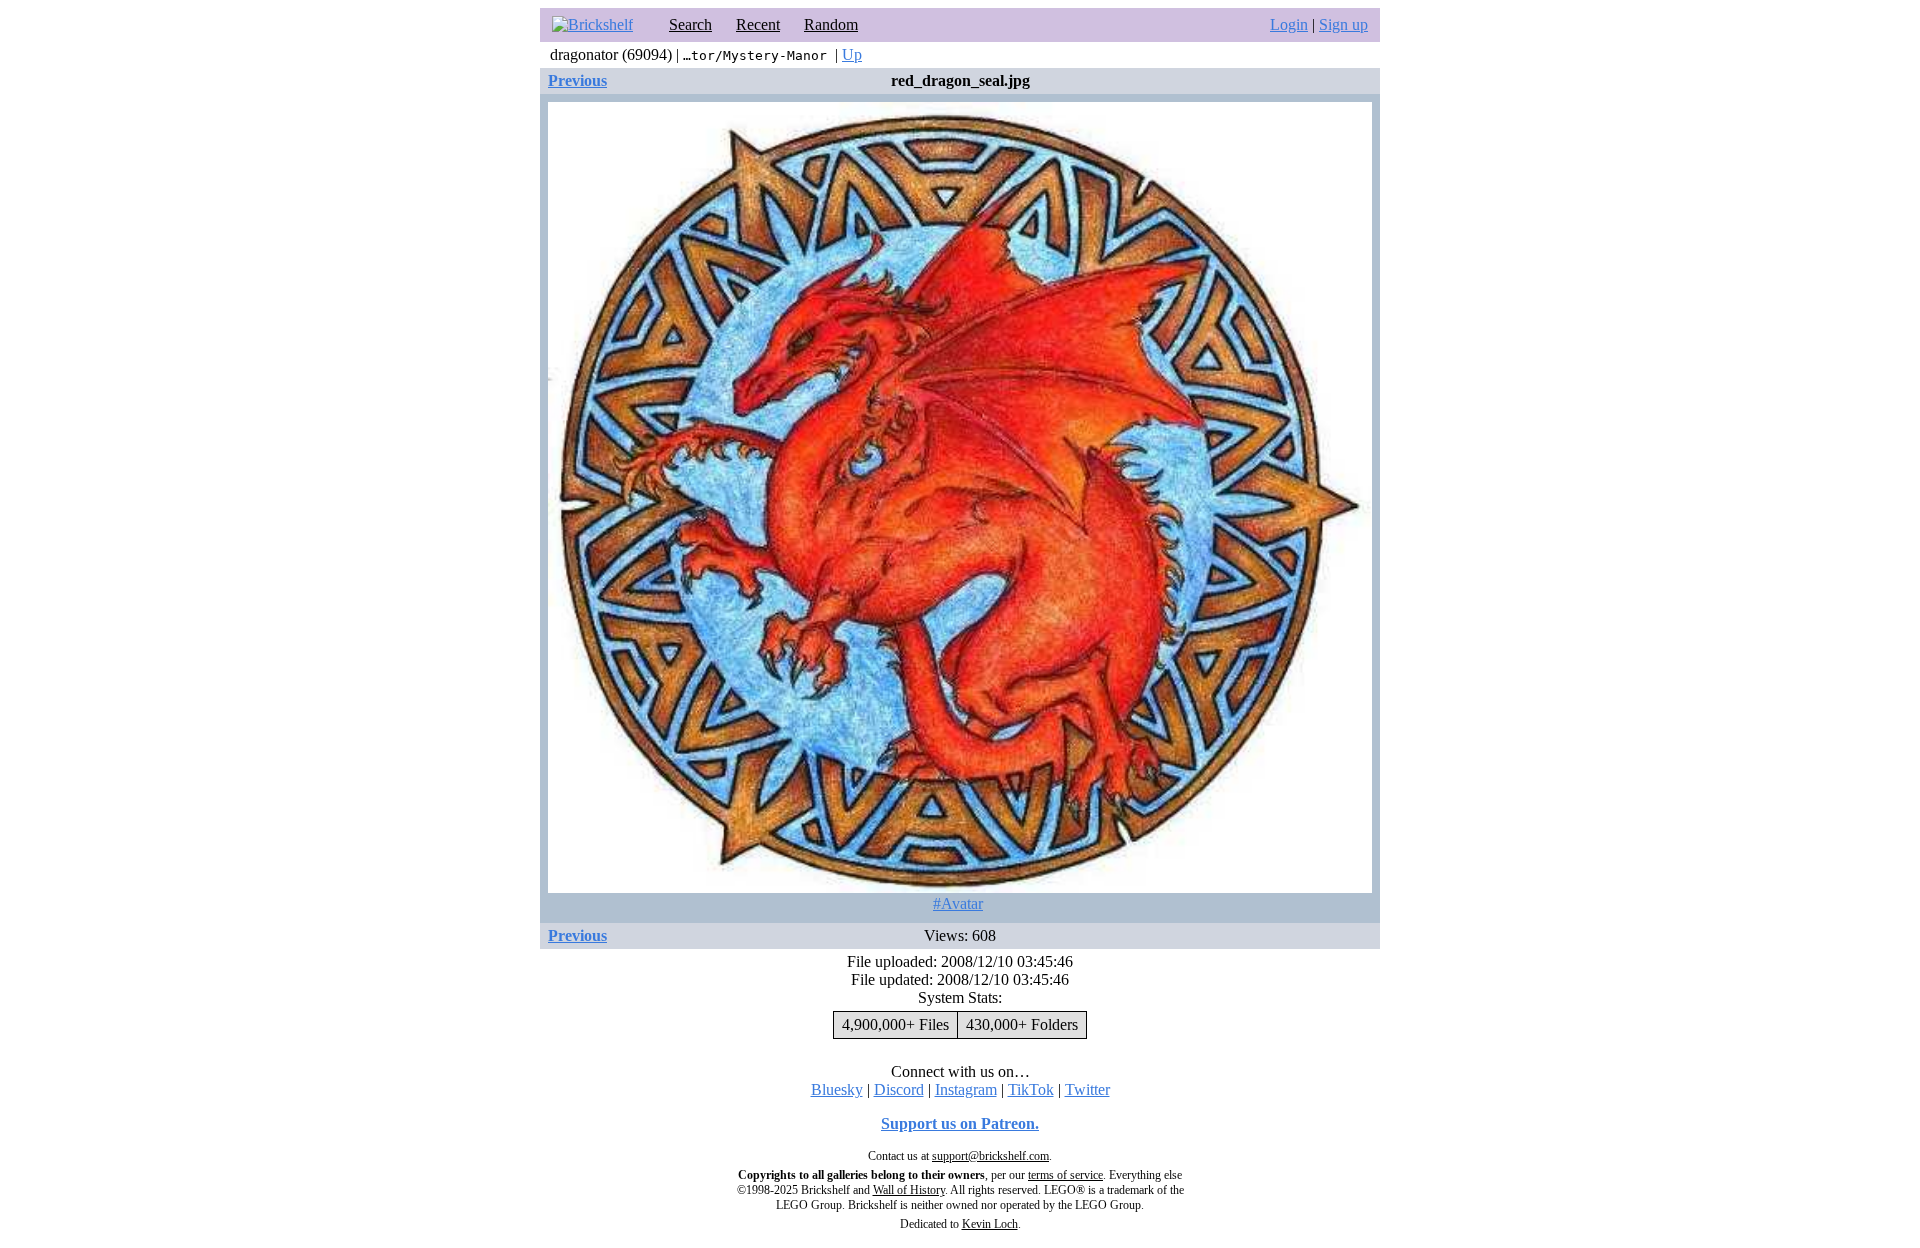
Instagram (966, 1089)
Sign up (1343, 24)
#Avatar (958, 903)
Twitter (1087, 1089)
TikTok (1031, 1089)
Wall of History (909, 1190)
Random (831, 24)
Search (690, 24)
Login (1289, 24)
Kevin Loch (990, 1224)
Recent (758, 24)
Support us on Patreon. (960, 1123)
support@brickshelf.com (990, 1156)
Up (852, 54)
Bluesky (837, 1089)
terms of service (1065, 1175)
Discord (899, 1089)
